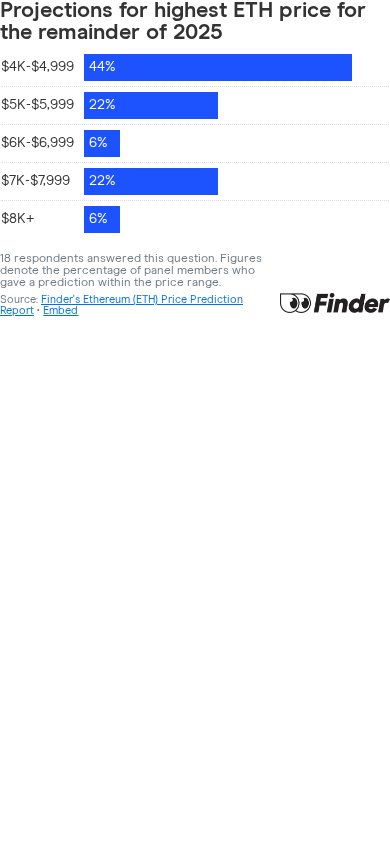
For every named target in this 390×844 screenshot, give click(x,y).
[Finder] (335, 304)
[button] (60, 310)
